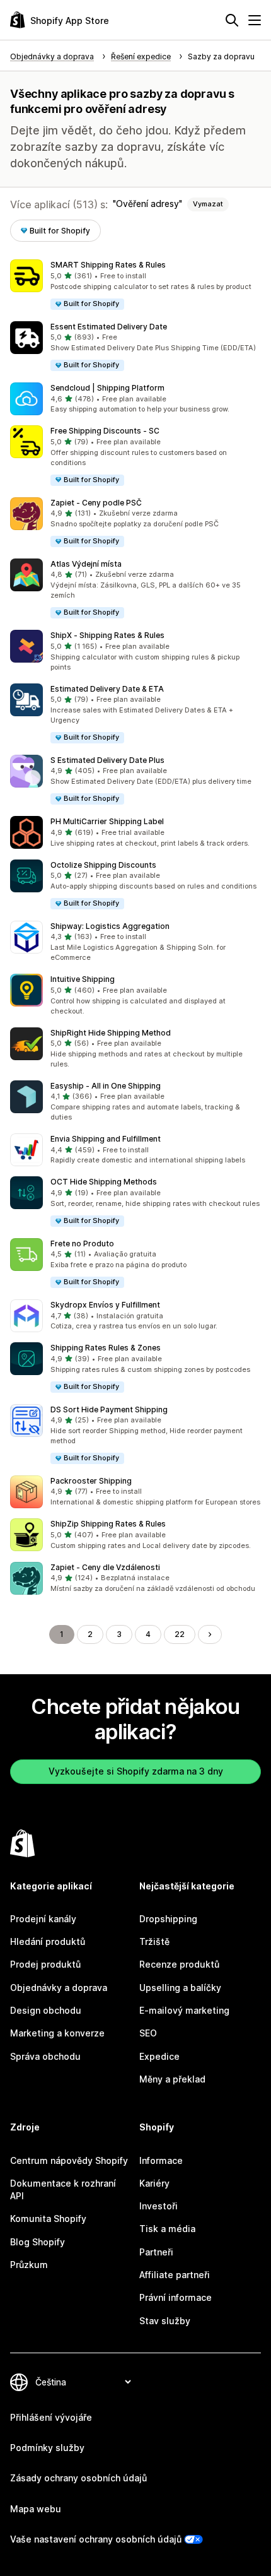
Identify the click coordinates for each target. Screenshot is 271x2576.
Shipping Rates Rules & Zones (106, 1348)
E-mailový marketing (184, 2010)
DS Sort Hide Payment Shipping (109, 1409)
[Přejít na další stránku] (210, 1634)
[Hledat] (232, 20)
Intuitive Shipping (83, 979)
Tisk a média (167, 2229)
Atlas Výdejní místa (86, 564)
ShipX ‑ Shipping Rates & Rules (107, 635)
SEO (148, 2033)
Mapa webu (36, 2509)
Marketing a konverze (57, 2033)
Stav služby (165, 2321)
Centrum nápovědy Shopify (69, 2160)
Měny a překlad (172, 2079)
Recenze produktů (179, 1964)
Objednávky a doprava (59, 1988)
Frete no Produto (82, 1244)
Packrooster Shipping (91, 1481)
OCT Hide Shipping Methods (104, 1182)
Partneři (156, 2252)
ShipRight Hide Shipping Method (111, 1033)
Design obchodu (46, 2010)
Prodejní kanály (43, 1919)
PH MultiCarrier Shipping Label (107, 821)
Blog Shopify (37, 2242)
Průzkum (29, 2265)
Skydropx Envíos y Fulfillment (105, 1305)
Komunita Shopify (48, 2219)
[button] (135, 285)
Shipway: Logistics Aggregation (110, 926)
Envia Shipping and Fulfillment (106, 1139)
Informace (161, 2160)
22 (180, 1634)
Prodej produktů (45, 1964)
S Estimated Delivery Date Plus (107, 760)
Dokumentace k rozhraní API (63, 2189)
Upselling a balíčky (180, 1988)
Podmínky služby (47, 2448)
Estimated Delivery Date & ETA (107, 689)
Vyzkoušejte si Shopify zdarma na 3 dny (136, 1771)
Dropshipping (168, 1919)
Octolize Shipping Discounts (103, 865)
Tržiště (154, 1941)
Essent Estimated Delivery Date (109, 327)
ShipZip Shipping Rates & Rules (108, 1524)
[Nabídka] (255, 20)
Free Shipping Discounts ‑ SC (105, 431)
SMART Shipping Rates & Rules (108, 265)
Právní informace (176, 2297)
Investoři (159, 2206)
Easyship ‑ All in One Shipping (106, 1086)
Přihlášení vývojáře (51, 2417)
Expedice (159, 2056)
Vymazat (208, 204)
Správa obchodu (45, 2056)
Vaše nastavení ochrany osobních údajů (96, 2539)
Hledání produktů (48, 1941)
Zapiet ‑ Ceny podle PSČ (96, 503)
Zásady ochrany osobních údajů (78, 2478)
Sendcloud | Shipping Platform (107, 388)
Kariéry (154, 2183)
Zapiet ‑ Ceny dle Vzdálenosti (105, 1567)
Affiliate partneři (175, 2275)
